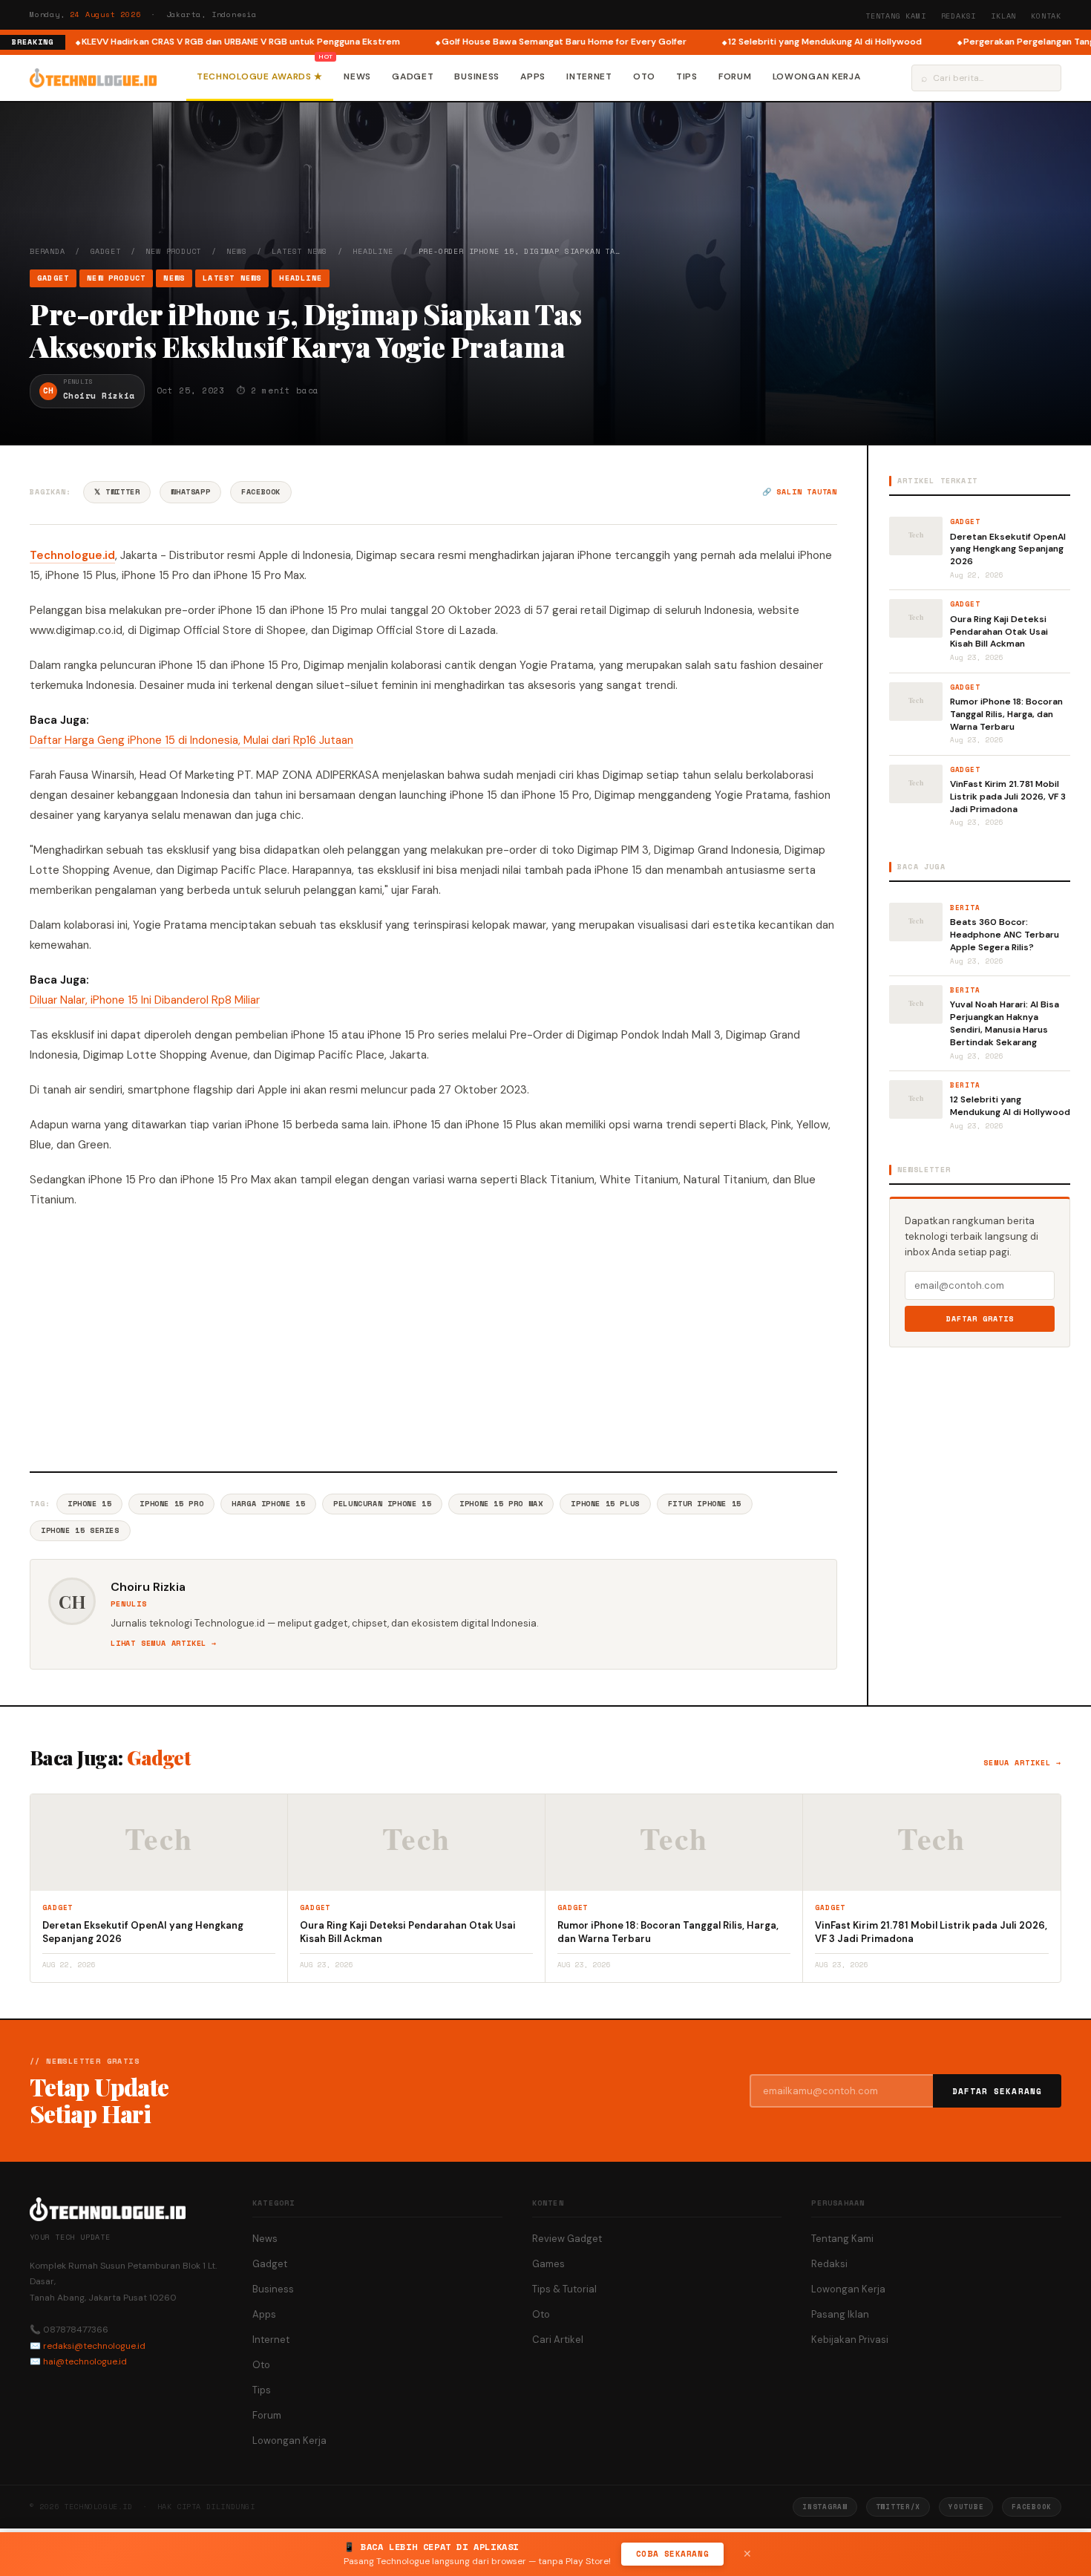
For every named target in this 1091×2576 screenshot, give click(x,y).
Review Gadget (567, 2239)
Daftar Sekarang (997, 2091)
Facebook (261, 492)
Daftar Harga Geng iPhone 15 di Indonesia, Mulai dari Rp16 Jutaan (191, 740)
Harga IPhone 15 (268, 1504)
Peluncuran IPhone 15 (382, 1504)
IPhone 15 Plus (605, 1504)
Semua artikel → (1022, 1763)
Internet (589, 76)
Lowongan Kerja (817, 76)
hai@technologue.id (85, 2361)
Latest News (299, 251)
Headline (373, 251)
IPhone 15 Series (80, 1530)
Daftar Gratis (980, 1319)
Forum (735, 76)
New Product (173, 251)
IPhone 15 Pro (171, 1504)
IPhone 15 (89, 1504)
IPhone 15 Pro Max (501, 1504)
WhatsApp (190, 492)
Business (477, 76)
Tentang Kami (896, 16)
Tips (687, 76)
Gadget (413, 76)
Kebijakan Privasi (850, 2340)
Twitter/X (898, 2507)
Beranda (47, 251)
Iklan (1003, 16)
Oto (644, 76)
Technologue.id (72, 555)
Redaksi (959, 16)
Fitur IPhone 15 (705, 1504)
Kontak (1046, 16)
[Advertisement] (433, 1338)
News (357, 76)
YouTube (966, 2507)
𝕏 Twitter (117, 492)
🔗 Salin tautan (800, 492)
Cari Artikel (558, 2340)
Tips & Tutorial (564, 2289)
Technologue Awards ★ (260, 76)
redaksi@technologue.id (94, 2346)
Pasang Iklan (840, 2314)
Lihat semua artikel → (164, 1643)
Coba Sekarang (672, 2554)
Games (548, 2264)
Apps (533, 76)
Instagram (825, 2507)
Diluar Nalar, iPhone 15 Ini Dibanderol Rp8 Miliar (145, 1000)
